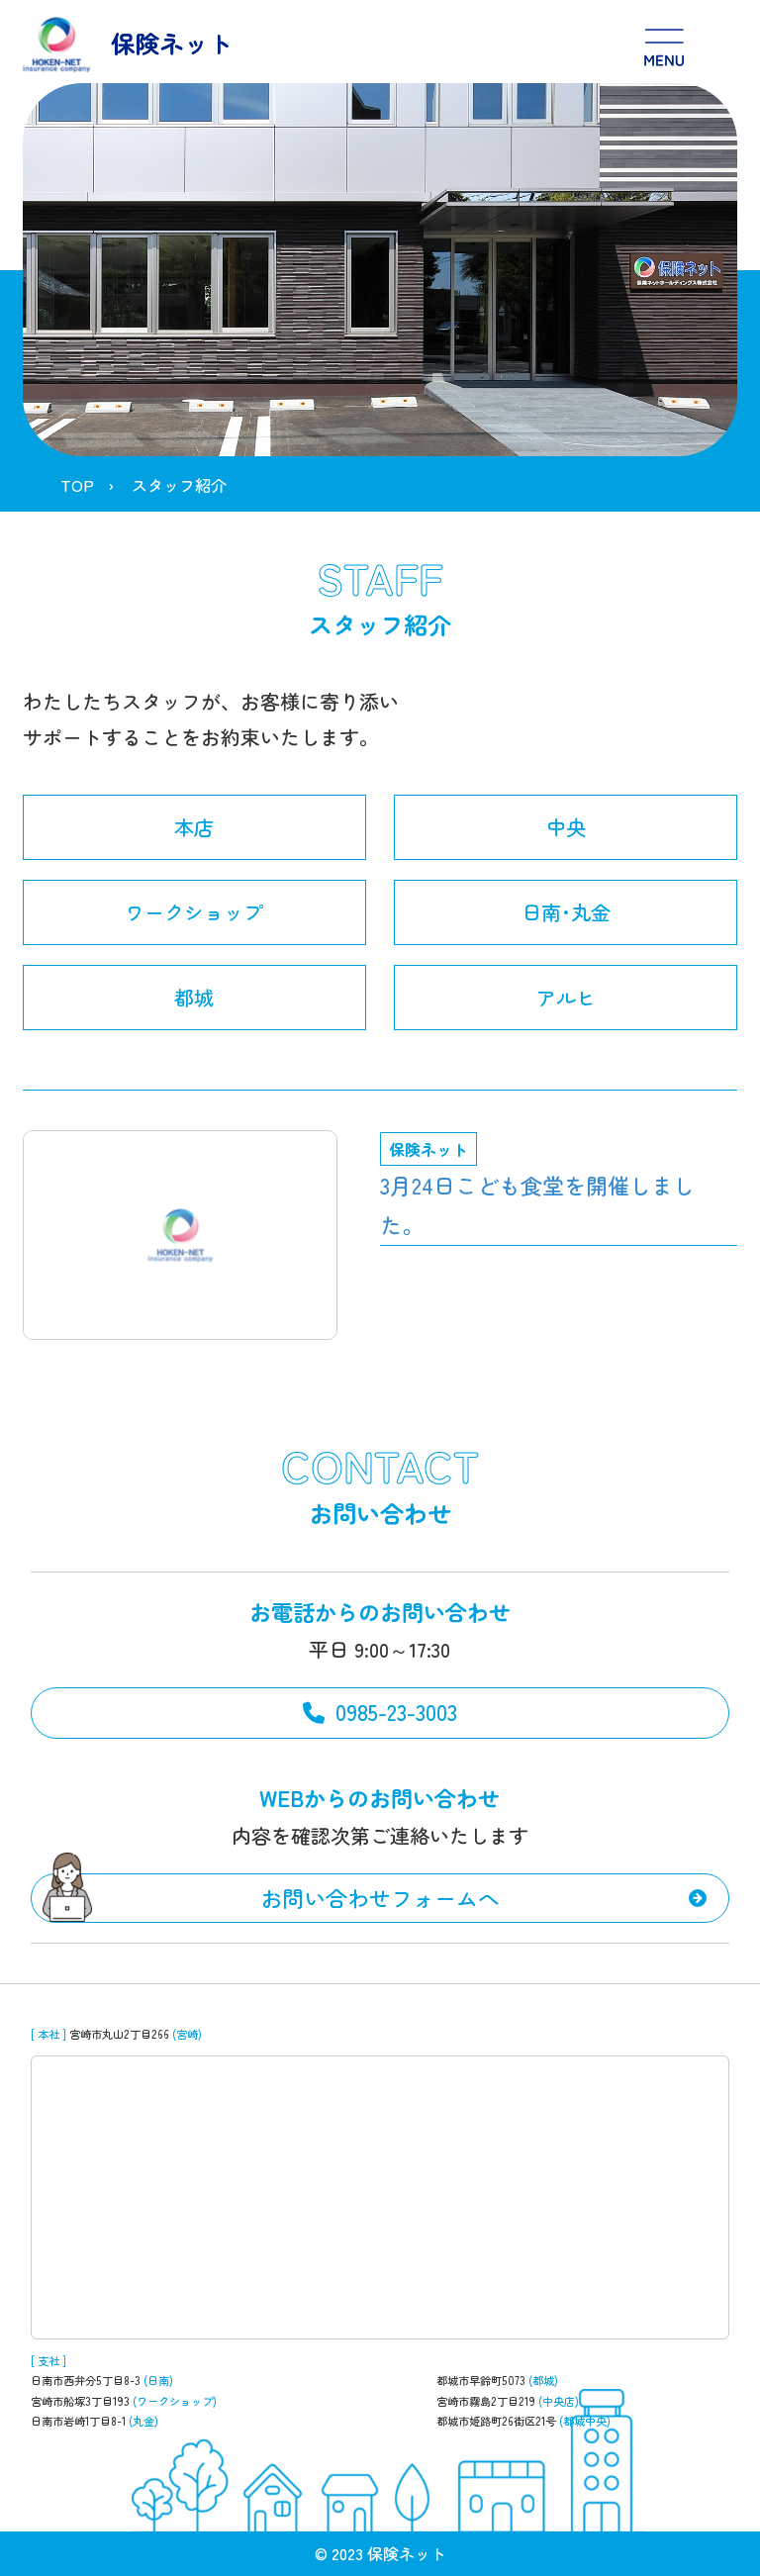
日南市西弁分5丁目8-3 (86, 2380)
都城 (194, 997)
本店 (194, 827)
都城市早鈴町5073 (481, 2380)
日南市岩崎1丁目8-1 (78, 2421)
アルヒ (566, 997)
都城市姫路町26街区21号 (496, 2421)
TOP (77, 485)
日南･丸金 (566, 912)
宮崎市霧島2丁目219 (486, 2401)
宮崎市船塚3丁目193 (80, 2401)
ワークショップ (194, 912)
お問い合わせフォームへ (380, 1897)
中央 (566, 827)
